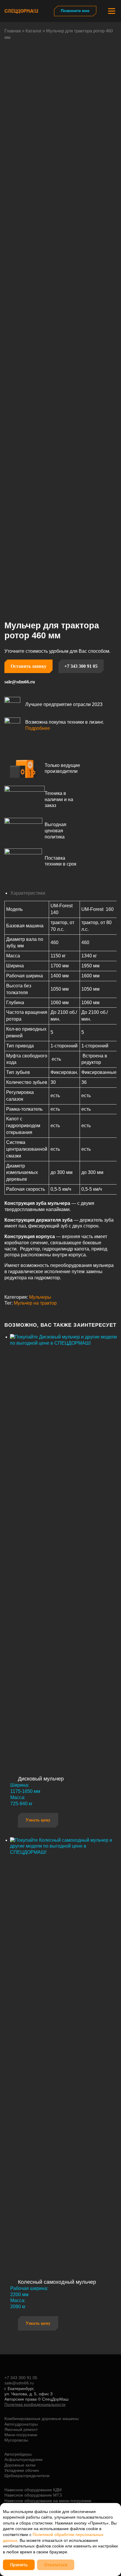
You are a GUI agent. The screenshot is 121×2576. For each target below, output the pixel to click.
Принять (19, 2565)
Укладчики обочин (22, 2470)
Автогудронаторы (21, 2424)
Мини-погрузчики (21, 2435)
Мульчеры (40, 1297)
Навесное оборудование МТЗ (33, 2495)
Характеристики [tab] (28, 893)
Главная (13, 31)
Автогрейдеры (18, 2454)
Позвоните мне (75, 11)
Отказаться (56, 2565)
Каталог (33, 31)
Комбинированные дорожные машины (42, 2419)
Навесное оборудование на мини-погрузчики (48, 2501)
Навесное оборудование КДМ (33, 2490)
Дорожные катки (20, 2465)
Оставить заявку (28, 666)
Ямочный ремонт (21, 2429)
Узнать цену (38, 1820)
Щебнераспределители (27, 2476)
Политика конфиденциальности (35, 2404)
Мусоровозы (16, 2440)
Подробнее (38, 728)
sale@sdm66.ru (20, 682)
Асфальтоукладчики (23, 2459)
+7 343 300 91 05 (81, 666)
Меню (111, 11)
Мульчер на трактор (35, 1303)
